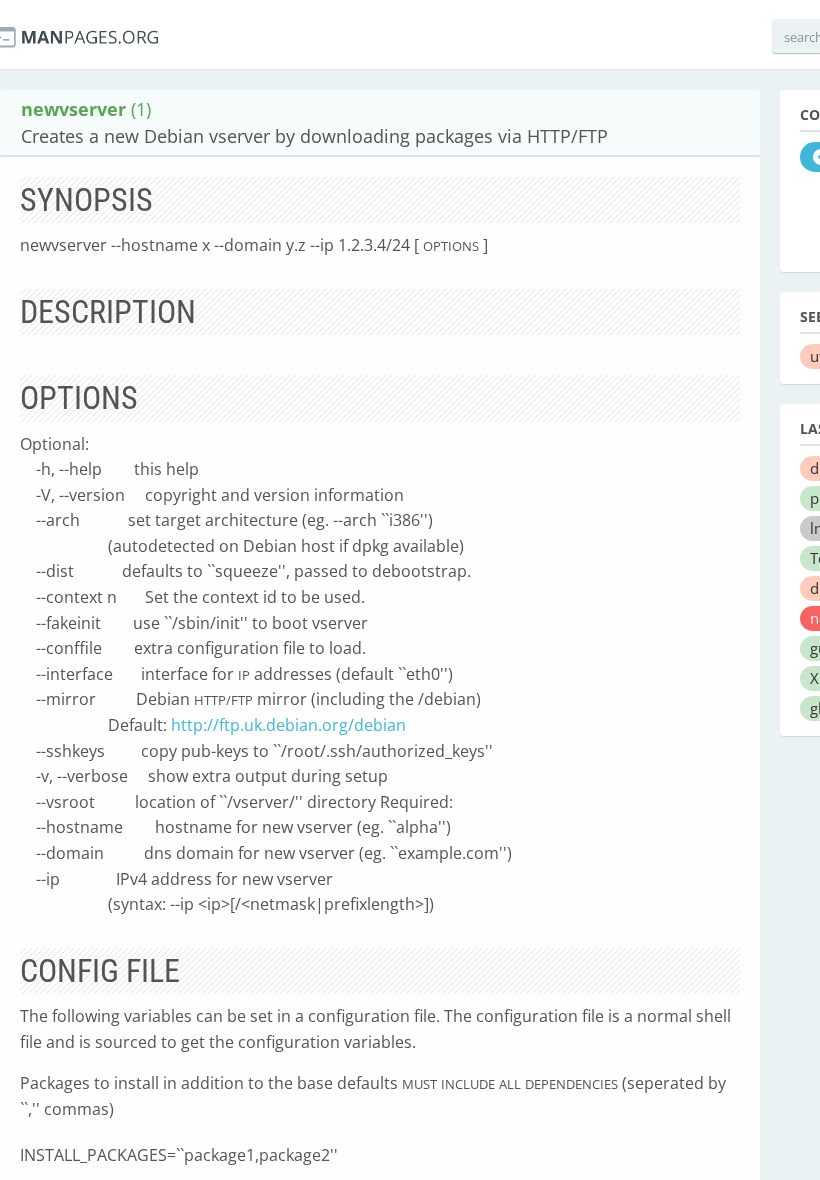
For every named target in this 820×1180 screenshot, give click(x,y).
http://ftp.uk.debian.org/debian (288, 725)
